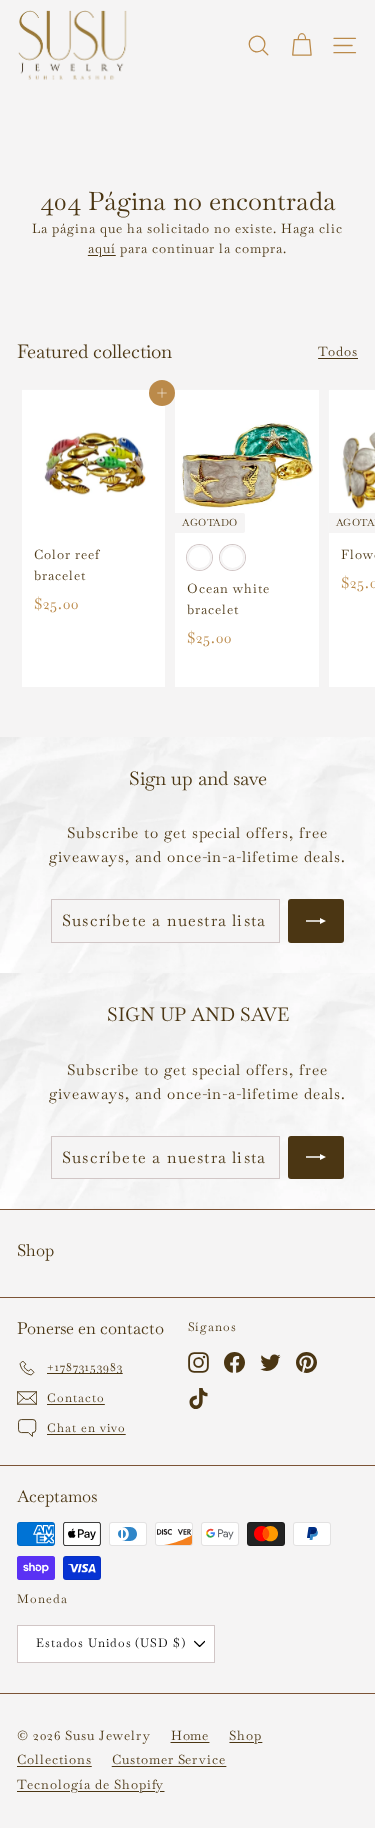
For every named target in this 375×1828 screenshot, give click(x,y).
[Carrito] (301, 45)
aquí (102, 248)
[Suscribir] (316, 921)
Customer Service (169, 1759)
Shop (245, 1735)
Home (190, 1735)
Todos (338, 351)
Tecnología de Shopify (90, 1784)
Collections (54, 1759)
